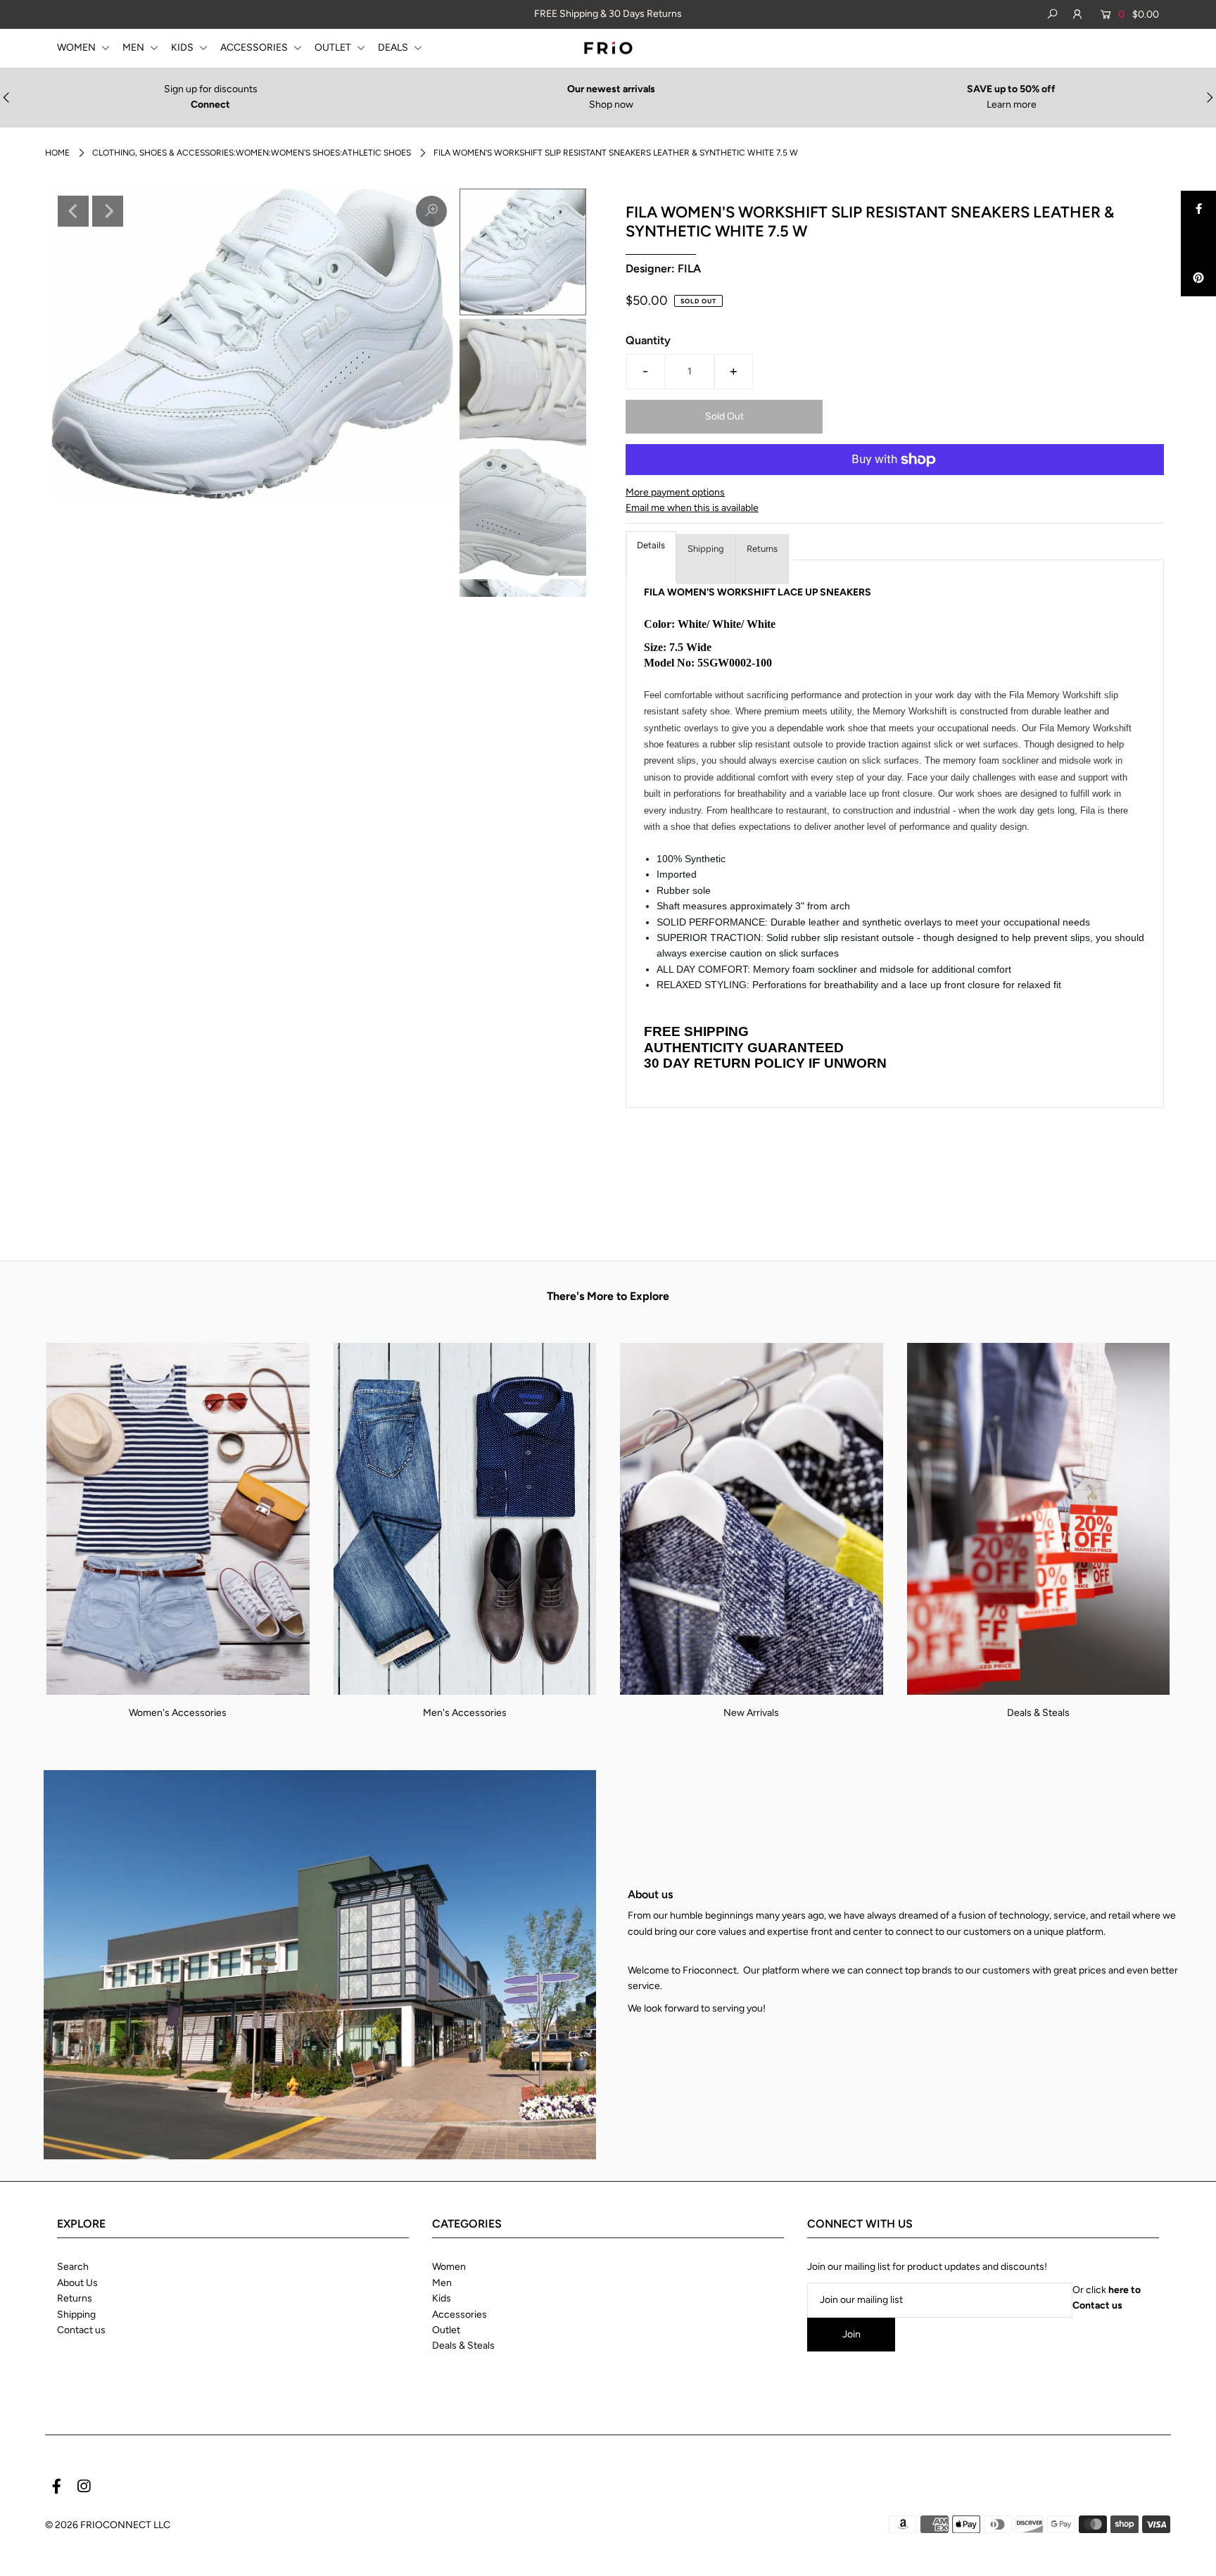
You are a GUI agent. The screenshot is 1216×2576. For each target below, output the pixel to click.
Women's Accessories (178, 1713)
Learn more (1012, 105)
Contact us (81, 2330)
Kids (442, 2298)
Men (442, 2283)
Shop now (611, 105)
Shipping (706, 549)
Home (57, 153)
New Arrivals (751, 1713)
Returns (762, 549)
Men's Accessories (465, 1713)
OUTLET (334, 48)
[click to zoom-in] (431, 211)
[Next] (108, 211)
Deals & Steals (1038, 1713)
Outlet (446, 2330)
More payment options (675, 492)
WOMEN (77, 48)
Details (651, 545)
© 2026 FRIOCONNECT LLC (108, 2525)
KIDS (183, 48)
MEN (134, 48)
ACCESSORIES (255, 48)
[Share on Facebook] (1198, 208)
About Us (77, 2283)
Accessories (460, 2315)
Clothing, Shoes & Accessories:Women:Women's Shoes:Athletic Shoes (252, 153)
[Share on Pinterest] (1198, 279)
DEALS (394, 48)
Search (73, 2267)
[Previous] (73, 211)
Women (449, 2267)
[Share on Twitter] (1198, 244)
